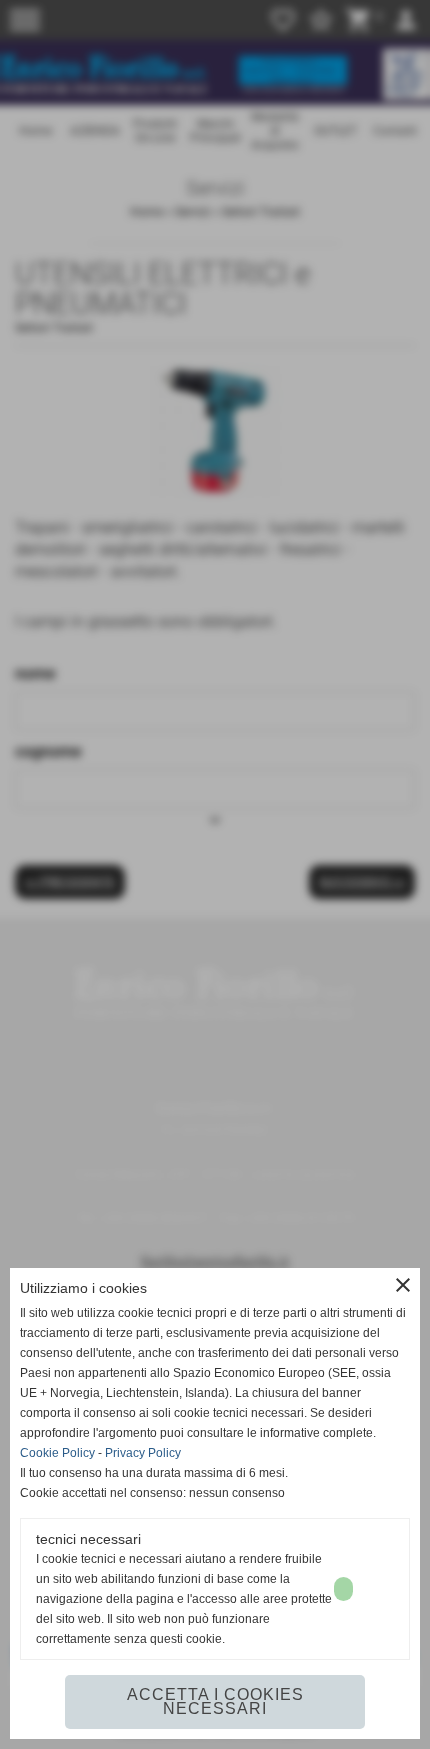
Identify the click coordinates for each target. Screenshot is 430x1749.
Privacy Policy (143, 1453)
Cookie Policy (57, 1453)
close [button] (403, 1285)
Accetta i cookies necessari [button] (215, 1701)
